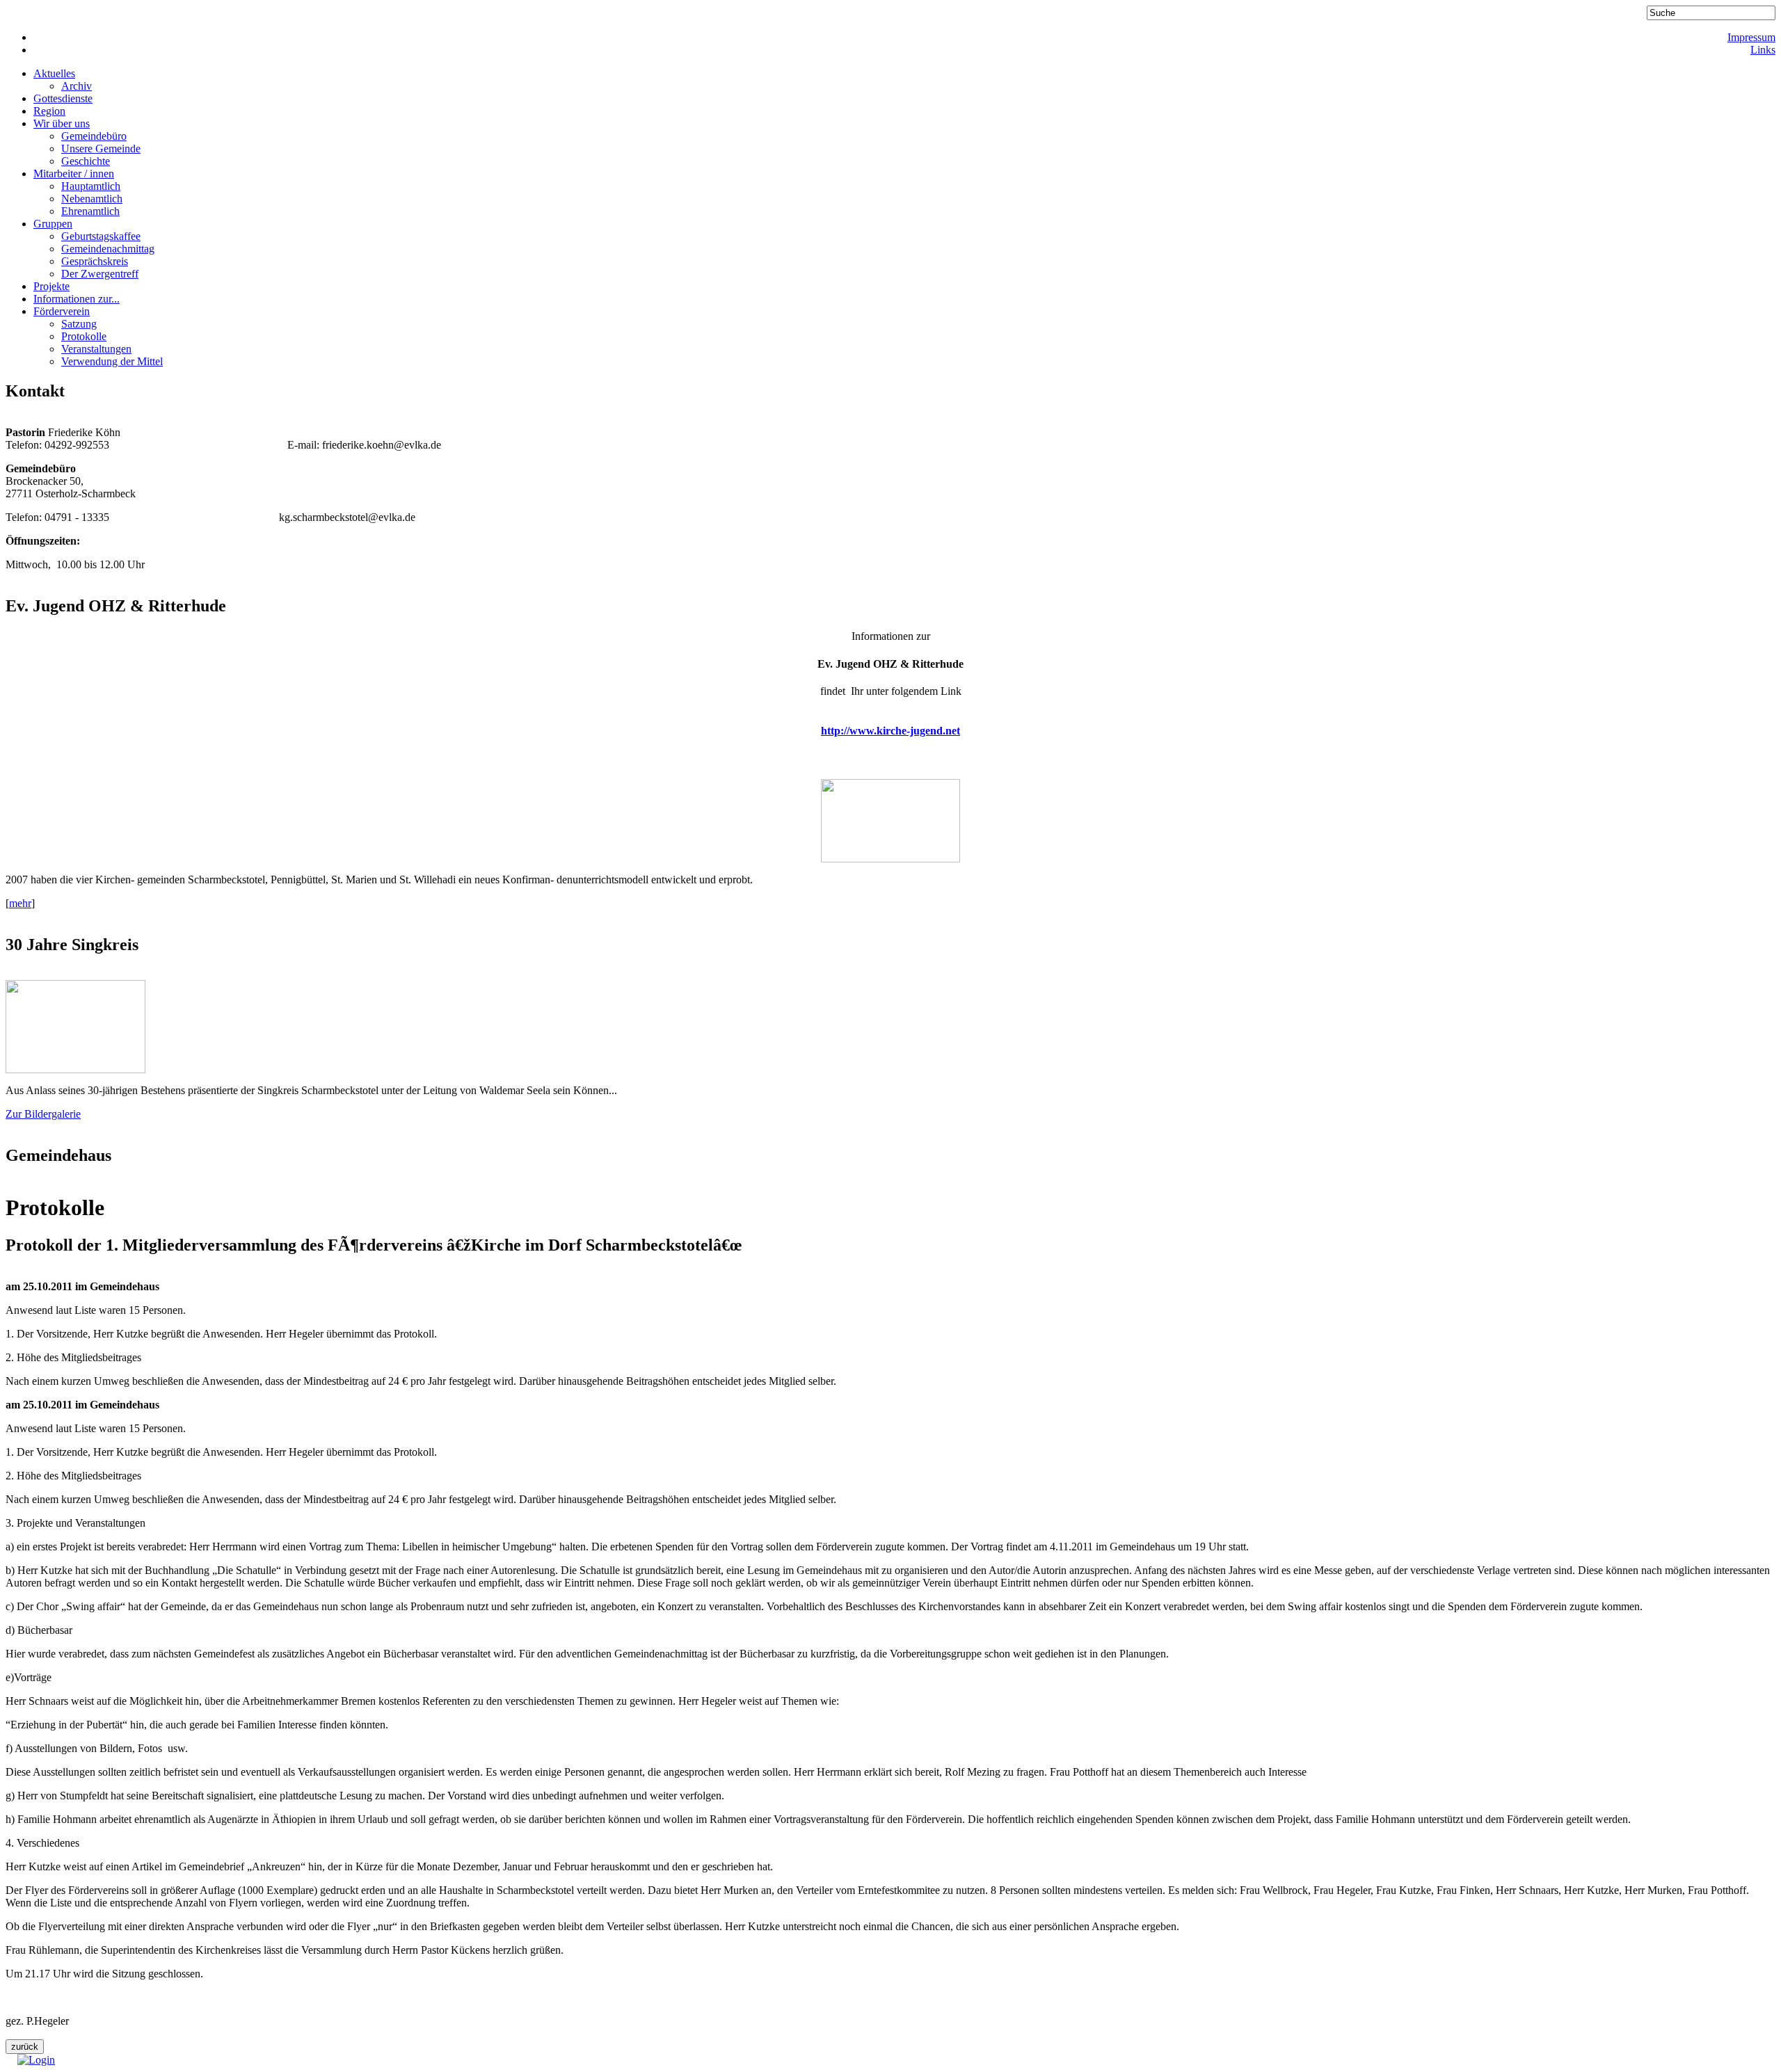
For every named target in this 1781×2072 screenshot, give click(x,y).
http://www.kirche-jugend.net (890, 731)
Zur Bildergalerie (43, 1114)
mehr (20, 903)
